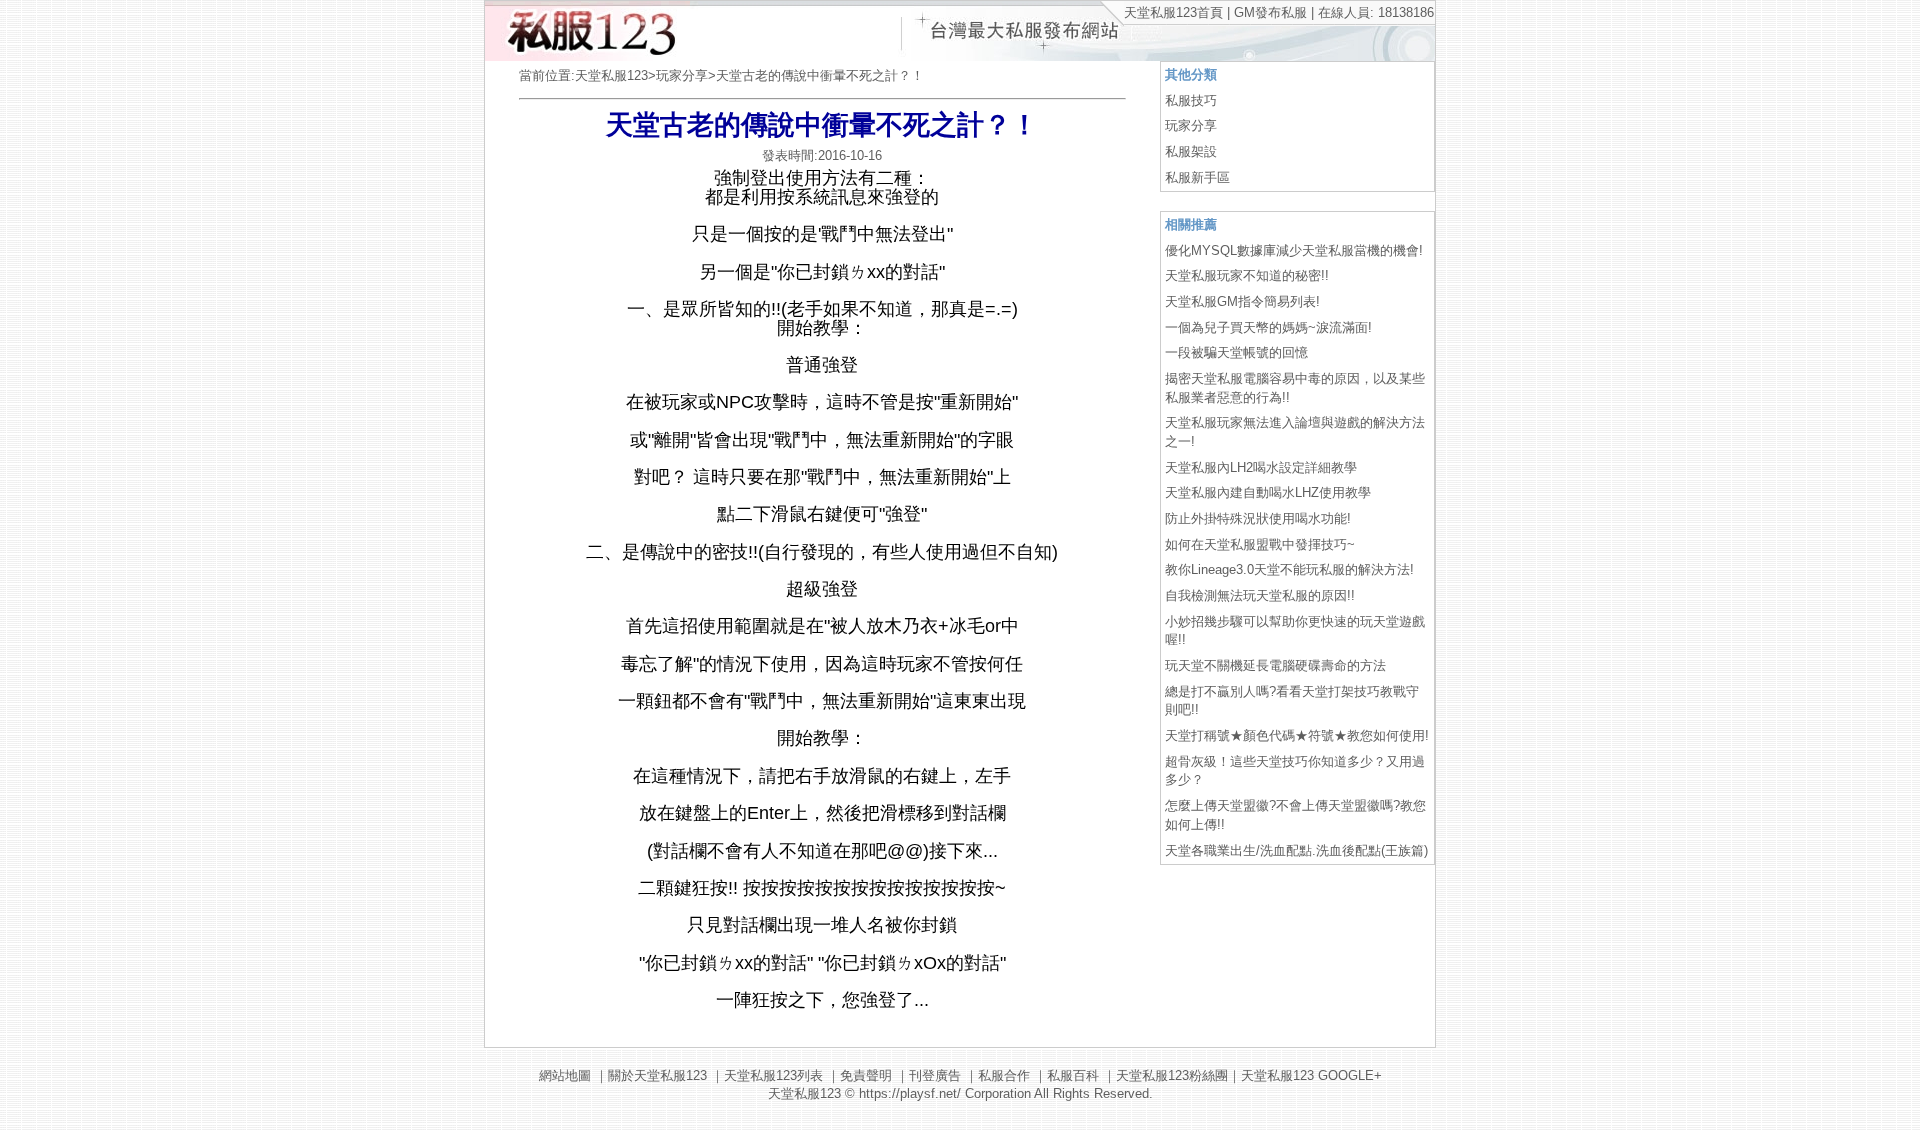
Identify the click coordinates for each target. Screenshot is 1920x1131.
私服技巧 (1191, 100)
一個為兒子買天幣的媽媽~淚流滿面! (1268, 327)
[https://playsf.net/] (587, 56)
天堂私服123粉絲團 (1172, 1075)
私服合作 (1004, 1075)
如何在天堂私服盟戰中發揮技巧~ (1260, 544)
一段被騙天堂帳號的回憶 (1236, 352)
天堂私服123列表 (773, 1075)
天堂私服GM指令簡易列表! (1242, 301)
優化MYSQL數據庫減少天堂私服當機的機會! (1294, 250)
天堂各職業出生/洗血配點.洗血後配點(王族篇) (1296, 850)
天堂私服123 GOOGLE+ (1311, 1075)
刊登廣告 (935, 1075)
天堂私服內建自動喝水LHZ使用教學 (1268, 492)
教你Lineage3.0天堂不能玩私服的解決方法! (1289, 569)
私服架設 (1191, 151)
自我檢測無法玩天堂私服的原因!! (1260, 595)
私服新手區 (1197, 177)
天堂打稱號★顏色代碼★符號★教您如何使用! (1297, 735)
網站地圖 (565, 1075)
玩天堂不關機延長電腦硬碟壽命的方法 (1275, 665)
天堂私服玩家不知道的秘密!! (1247, 275)
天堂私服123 (611, 75)
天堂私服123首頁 (1173, 12)
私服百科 (1073, 1075)
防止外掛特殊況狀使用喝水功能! (1258, 518)
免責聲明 (866, 1075)
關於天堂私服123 (657, 1075)
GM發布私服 (1270, 12)
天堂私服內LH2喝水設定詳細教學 (1261, 467)
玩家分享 (682, 75)
